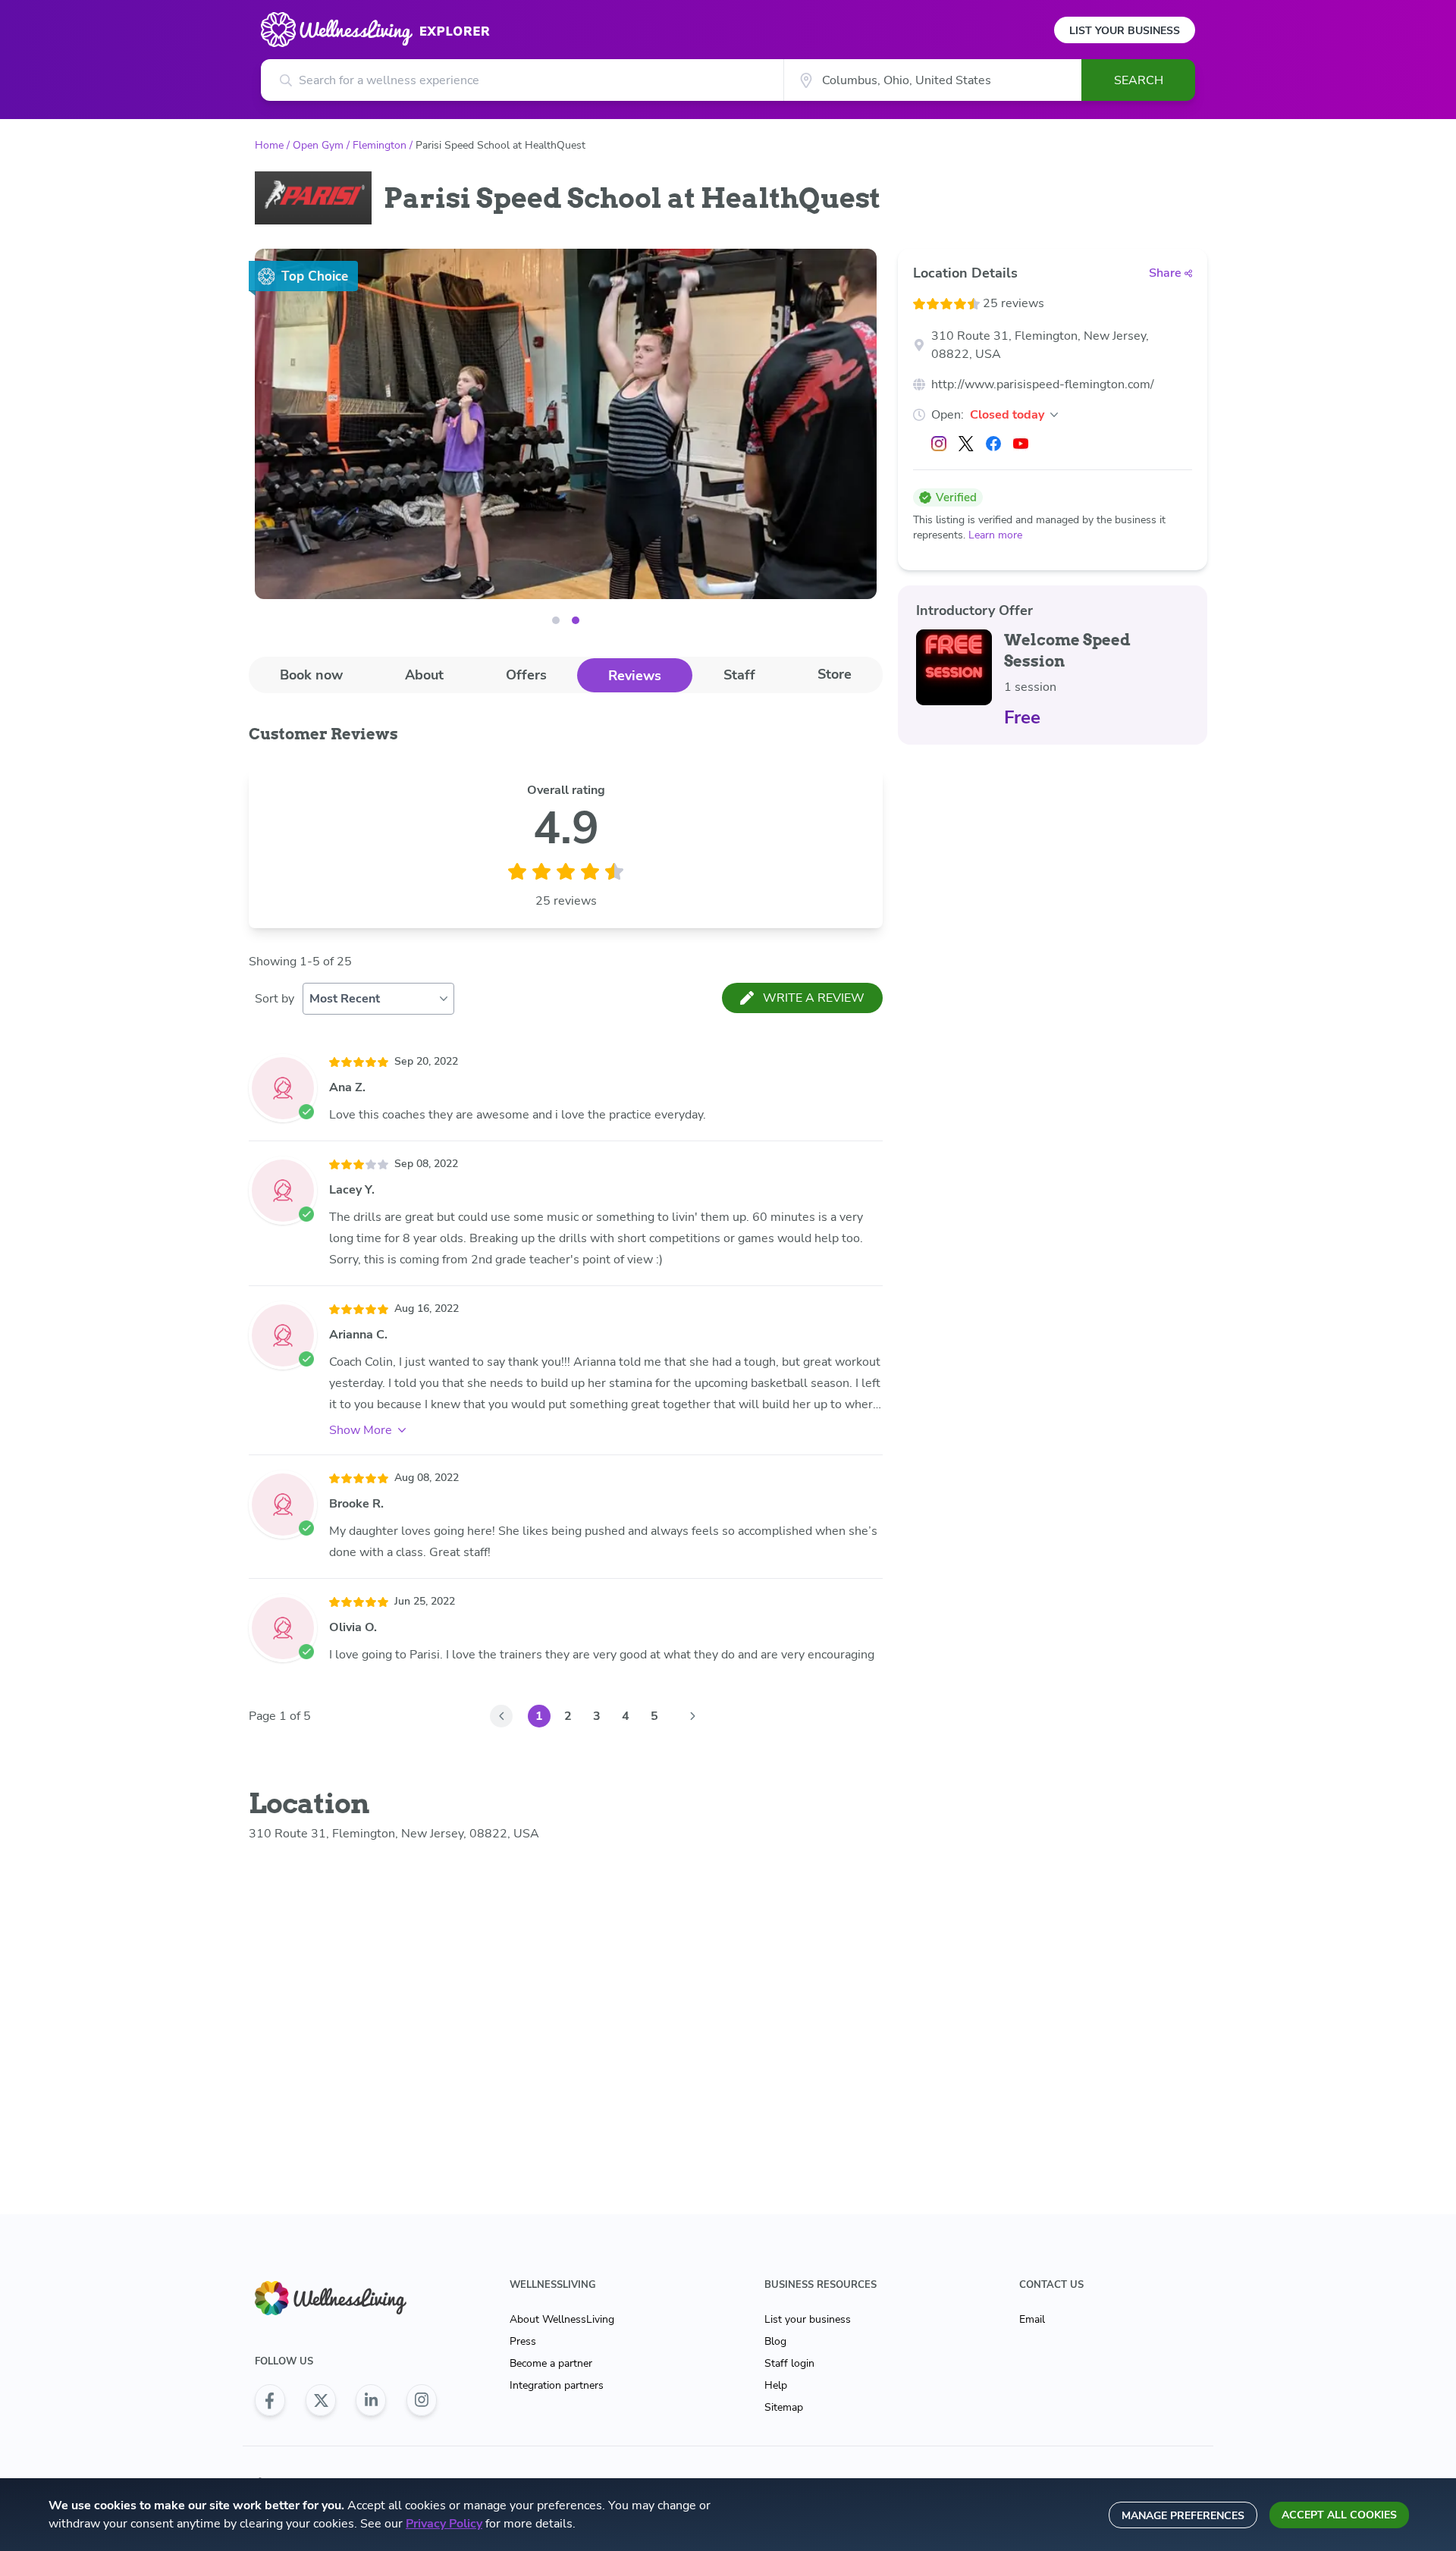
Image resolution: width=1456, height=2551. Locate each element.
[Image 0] (556, 620)
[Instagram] (939, 444)
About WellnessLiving (562, 2319)
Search (1139, 80)
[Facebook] (993, 444)
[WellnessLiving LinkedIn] (371, 2400)
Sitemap (784, 2407)
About (424, 675)
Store (835, 674)
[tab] (311, 675)
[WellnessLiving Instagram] (422, 2400)
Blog (775, 2341)
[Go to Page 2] (692, 1716)
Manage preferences (1183, 2516)
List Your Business (1125, 31)
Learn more (995, 535)
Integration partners (557, 2385)
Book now (311, 675)
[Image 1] (576, 620)
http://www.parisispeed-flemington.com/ (1043, 384)
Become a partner (551, 2363)
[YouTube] (1021, 444)
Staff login (789, 2363)
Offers (526, 675)
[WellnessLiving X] (321, 2400)
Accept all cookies (1339, 2515)
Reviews (635, 676)
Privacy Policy (444, 2524)
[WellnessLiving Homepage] (346, 2298)
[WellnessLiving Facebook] (270, 2400)
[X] (966, 444)
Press (523, 2341)
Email (1032, 2319)
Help (776, 2385)
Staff (739, 675)
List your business (808, 2319)
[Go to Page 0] (501, 1716)
